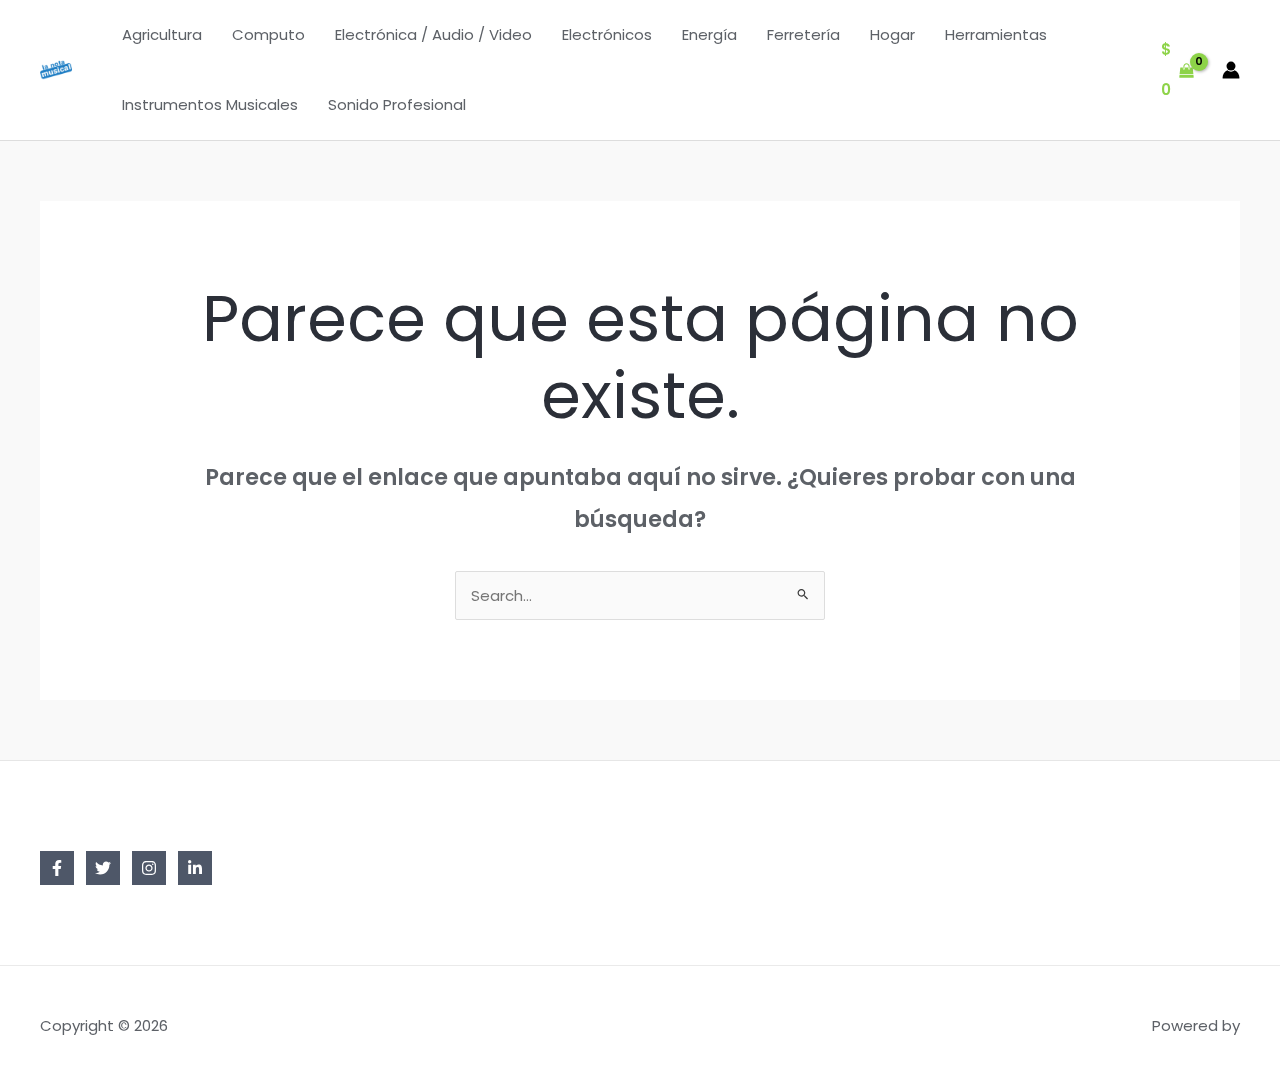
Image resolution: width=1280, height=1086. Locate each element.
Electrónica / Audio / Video (433, 34)
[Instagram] (149, 868)
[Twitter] (103, 868)
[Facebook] (57, 868)
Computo (268, 34)
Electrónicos (607, 34)
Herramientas (996, 34)
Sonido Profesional (397, 104)
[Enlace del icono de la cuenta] (1231, 70)
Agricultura (162, 34)
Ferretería (803, 34)
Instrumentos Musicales (210, 104)
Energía (709, 34)
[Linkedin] (195, 868)
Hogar (892, 34)
